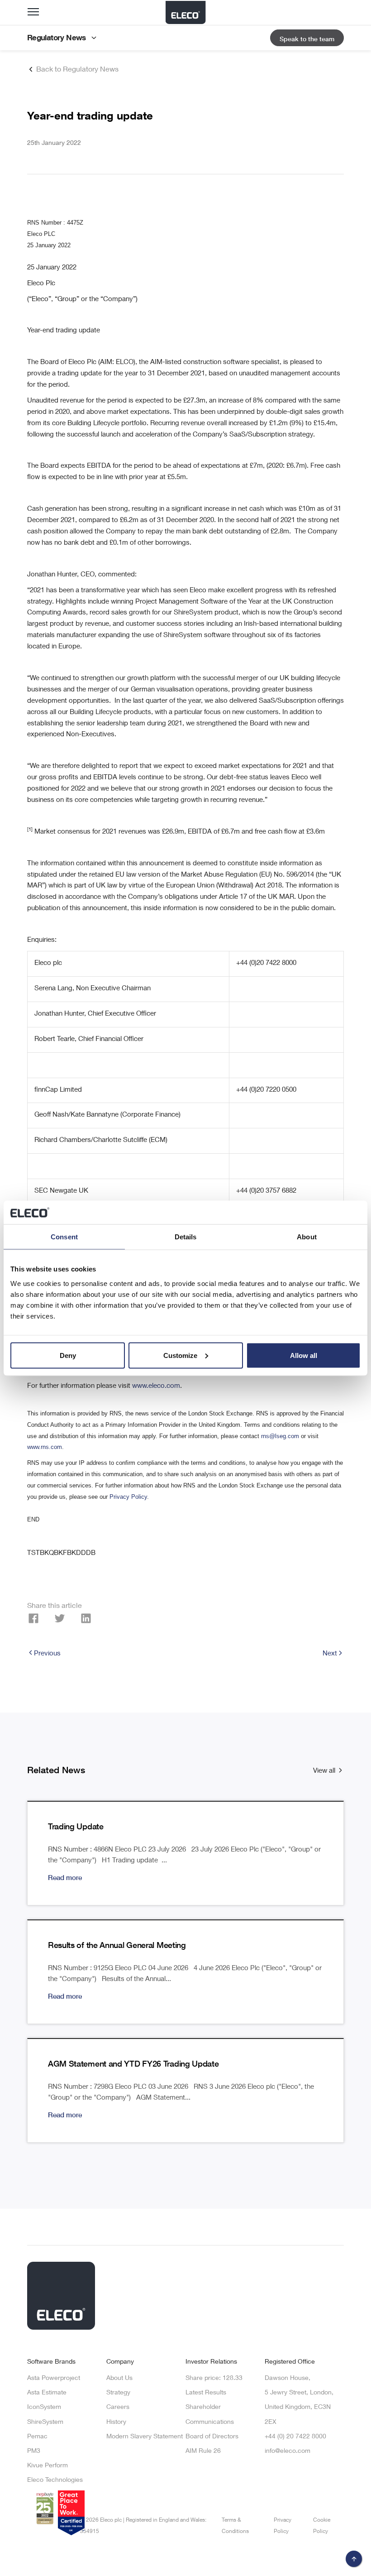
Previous (47, 1654)
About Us (119, 2379)
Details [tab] (186, 1237)
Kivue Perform (48, 2466)
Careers (118, 2408)
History (116, 2422)
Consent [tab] (64, 1237)
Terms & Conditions (235, 2526)
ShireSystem (45, 2422)
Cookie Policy (322, 2526)
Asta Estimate (47, 2393)
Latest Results (206, 2393)
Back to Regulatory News (76, 70)
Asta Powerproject (54, 2379)
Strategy (118, 2393)
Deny (68, 1355)
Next (330, 1654)
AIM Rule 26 (203, 2451)
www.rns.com (45, 1447)
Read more (65, 1878)
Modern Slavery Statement (145, 2437)
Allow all (304, 1355)
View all (325, 1771)
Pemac (37, 2437)
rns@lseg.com (280, 1436)
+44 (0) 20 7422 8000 (295, 2437)
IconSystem (44, 2408)
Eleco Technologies (55, 2480)
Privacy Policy (128, 1497)
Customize (180, 1355)
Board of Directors (212, 2437)
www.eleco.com (156, 1386)
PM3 (34, 2451)
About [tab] (307, 1237)
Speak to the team (307, 40)
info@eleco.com (288, 2451)
